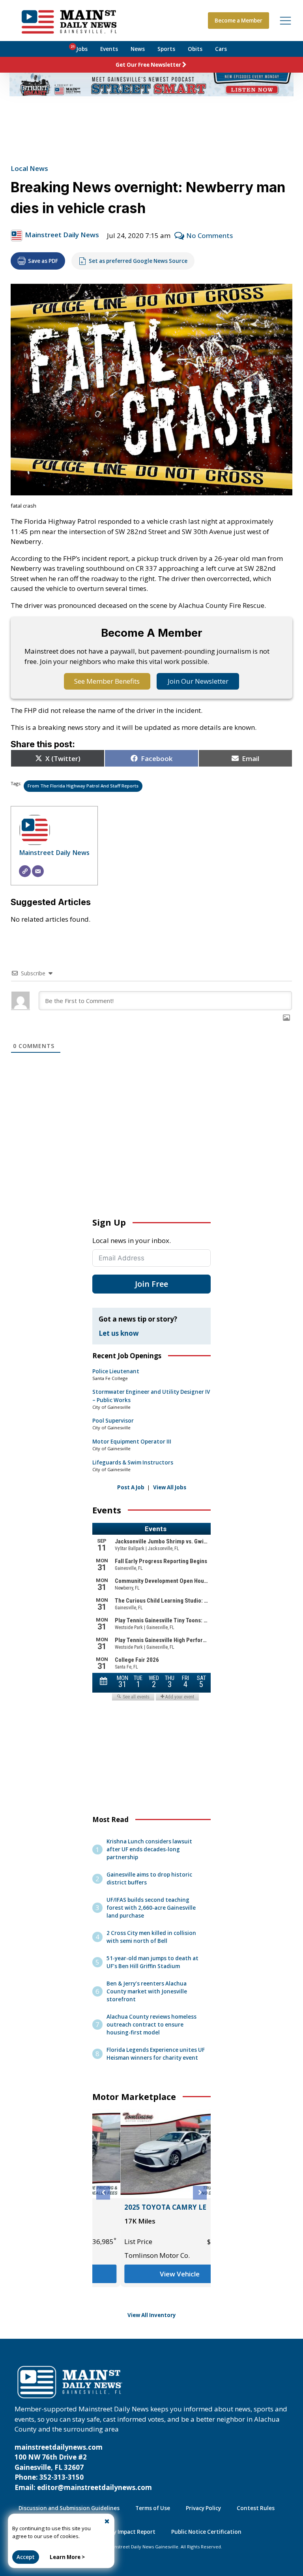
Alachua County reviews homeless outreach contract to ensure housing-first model (151, 2025)
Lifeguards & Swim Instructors (133, 1462)
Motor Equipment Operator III (132, 1442)
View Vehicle (152, 2274)
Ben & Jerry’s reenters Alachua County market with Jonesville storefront (147, 1991)
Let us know (119, 1333)
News (138, 49)
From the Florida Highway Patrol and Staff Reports (83, 786)
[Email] (38, 871)
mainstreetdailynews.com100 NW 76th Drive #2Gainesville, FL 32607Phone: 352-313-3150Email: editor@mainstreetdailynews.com (83, 2467)
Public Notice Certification (206, 2532)
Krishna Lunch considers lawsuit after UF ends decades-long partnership (149, 1849)
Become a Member (238, 21)
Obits (195, 49)
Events (109, 49)
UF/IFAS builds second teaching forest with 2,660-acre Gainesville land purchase (151, 1908)
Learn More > (67, 2557)
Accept (26, 2557)
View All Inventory (152, 2315)
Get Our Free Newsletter (148, 65)
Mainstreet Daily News (62, 235)
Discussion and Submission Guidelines (69, 2508)
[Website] (25, 871)
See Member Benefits (107, 681)
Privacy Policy (203, 2508)
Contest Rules (256, 2508)
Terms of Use (153, 2508)
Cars (221, 49)
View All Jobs (170, 1487)
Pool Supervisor (113, 1421)
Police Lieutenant (116, 1371)
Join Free (151, 1284)
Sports (166, 49)
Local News (29, 168)
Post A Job (131, 1487)
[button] (103, 2193)
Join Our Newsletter (198, 681)
